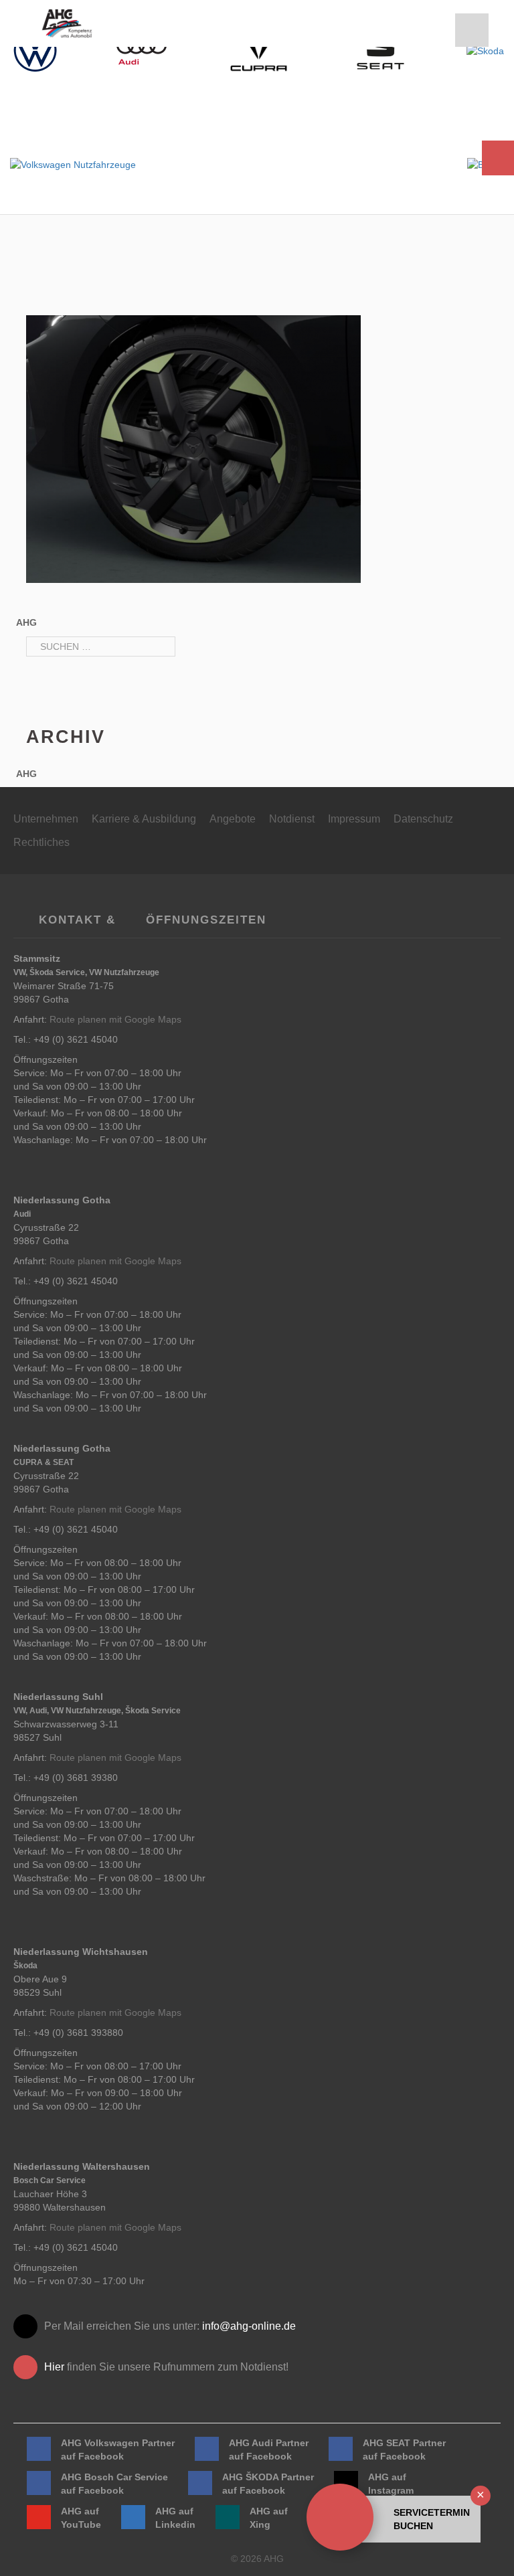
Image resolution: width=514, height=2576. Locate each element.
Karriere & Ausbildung (144, 819)
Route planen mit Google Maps (115, 1019)
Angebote (233, 819)
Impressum (354, 819)
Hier (54, 2367)
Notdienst (292, 819)
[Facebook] (39, 2449)
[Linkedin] (133, 2517)
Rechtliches (41, 842)
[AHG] (67, 23)
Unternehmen (46, 819)
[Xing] (228, 2517)
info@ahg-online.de (249, 2326)
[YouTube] (39, 2517)
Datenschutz (423, 819)
